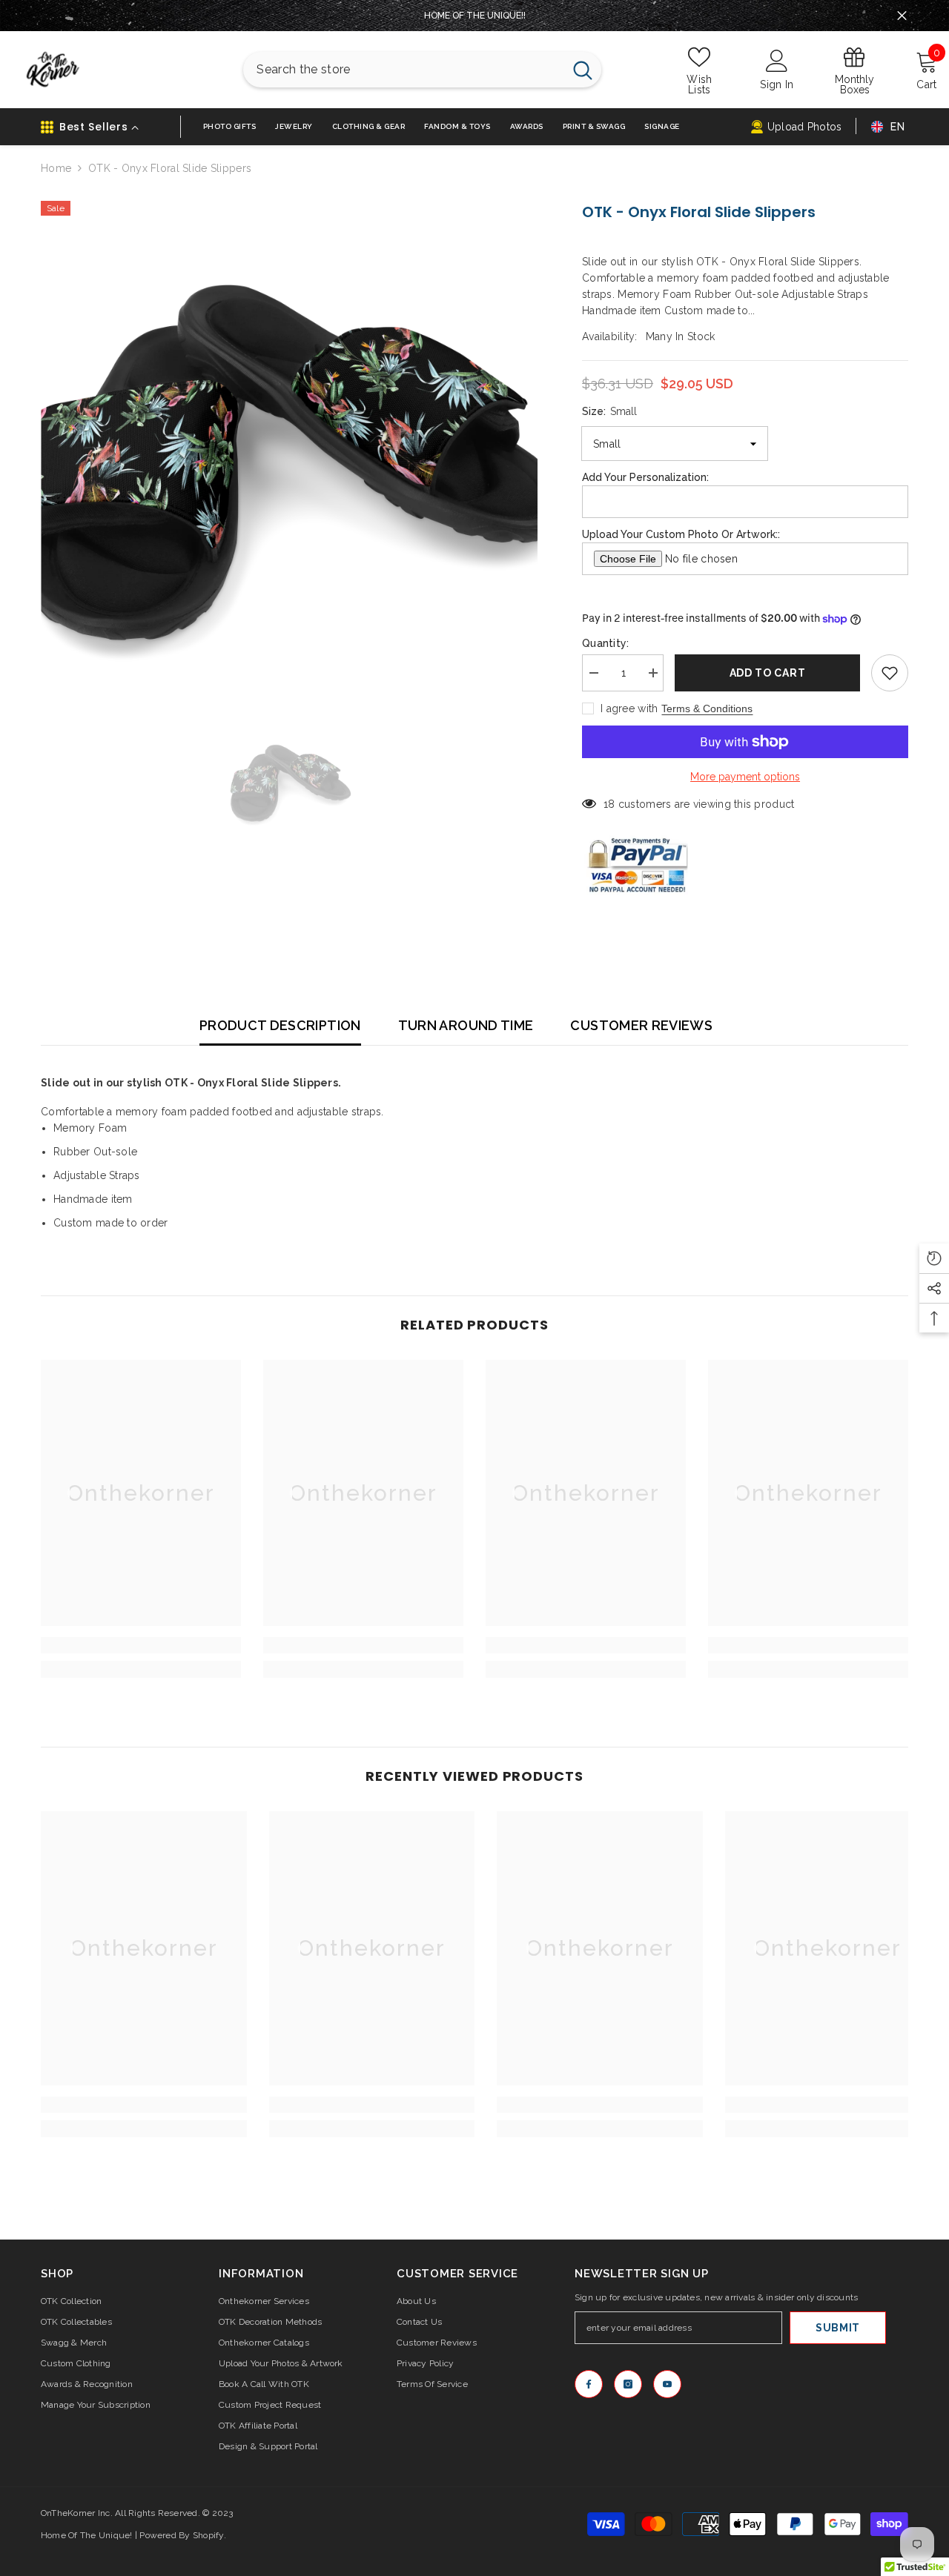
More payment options (745, 777)
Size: (609, 411)
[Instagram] (628, 2384)
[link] (141, 1645)
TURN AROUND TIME (466, 1025)
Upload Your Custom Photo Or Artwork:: (681, 534)
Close (902, 16)
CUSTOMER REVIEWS (641, 1025)
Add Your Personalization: (645, 477)
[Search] (422, 70)
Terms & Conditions (707, 708)
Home (56, 168)
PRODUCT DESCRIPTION (280, 1025)
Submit (838, 2328)
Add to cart (768, 673)
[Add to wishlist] (890, 673)
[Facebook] (589, 2384)
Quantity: (606, 643)
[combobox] (403, 70)
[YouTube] (667, 2384)
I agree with (629, 708)
